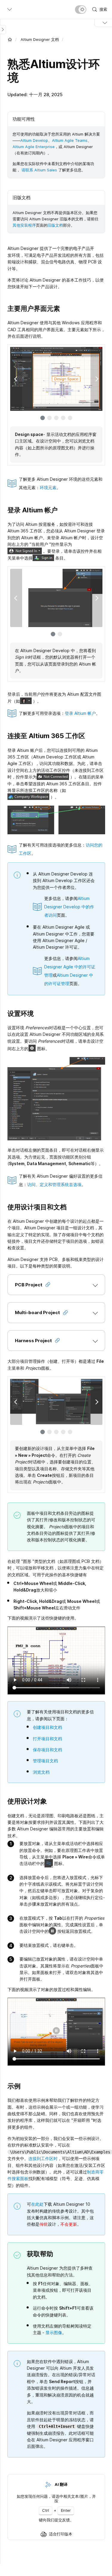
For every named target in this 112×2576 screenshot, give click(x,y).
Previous (16, 379)
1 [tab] (43, 418)
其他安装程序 (24, 225)
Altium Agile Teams (70, 140)
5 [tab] (70, 418)
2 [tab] (49, 418)
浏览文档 (41, 1772)
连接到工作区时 (43, 2158)
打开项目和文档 (47, 1739)
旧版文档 (55, 225)
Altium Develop (34, 140)
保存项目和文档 (47, 1750)
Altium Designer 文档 (40, 39)
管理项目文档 (45, 1761)
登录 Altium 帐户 (80, 713)
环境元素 (48, 487)
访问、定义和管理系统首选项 (54, 1184)
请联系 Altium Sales (39, 170)
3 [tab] (56, 418)
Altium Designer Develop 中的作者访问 (69, 907)
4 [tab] (63, 418)
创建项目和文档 (47, 1727)
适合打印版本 (61, 2534)
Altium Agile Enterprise (34, 147)
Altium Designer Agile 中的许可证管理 (70, 967)
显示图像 (54, 2332)
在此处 (37, 2204)
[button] (56, 1285)
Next (96, 379)
